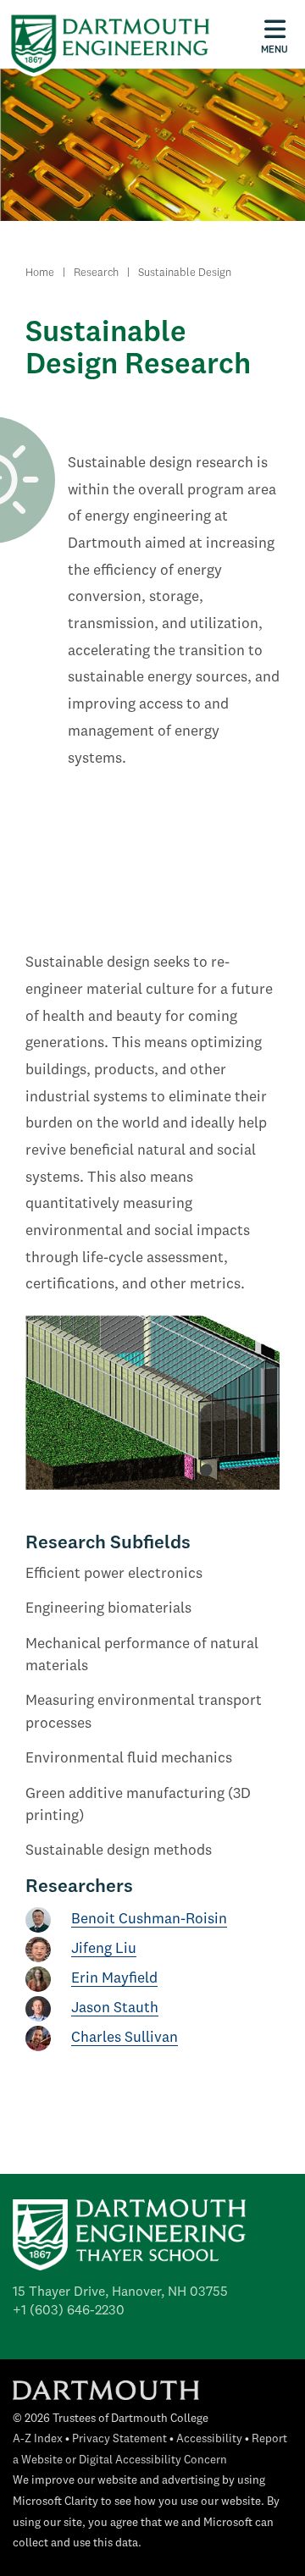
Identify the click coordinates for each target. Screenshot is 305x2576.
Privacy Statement (119, 2439)
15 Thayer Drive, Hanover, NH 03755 (120, 2292)
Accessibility (209, 2439)
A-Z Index (38, 2439)
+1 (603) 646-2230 (69, 2311)
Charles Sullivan (125, 2038)
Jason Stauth (115, 2008)
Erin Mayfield (114, 1979)
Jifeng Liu (104, 1949)
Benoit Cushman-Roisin (149, 1920)
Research (96, 273)
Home (40, 273)
